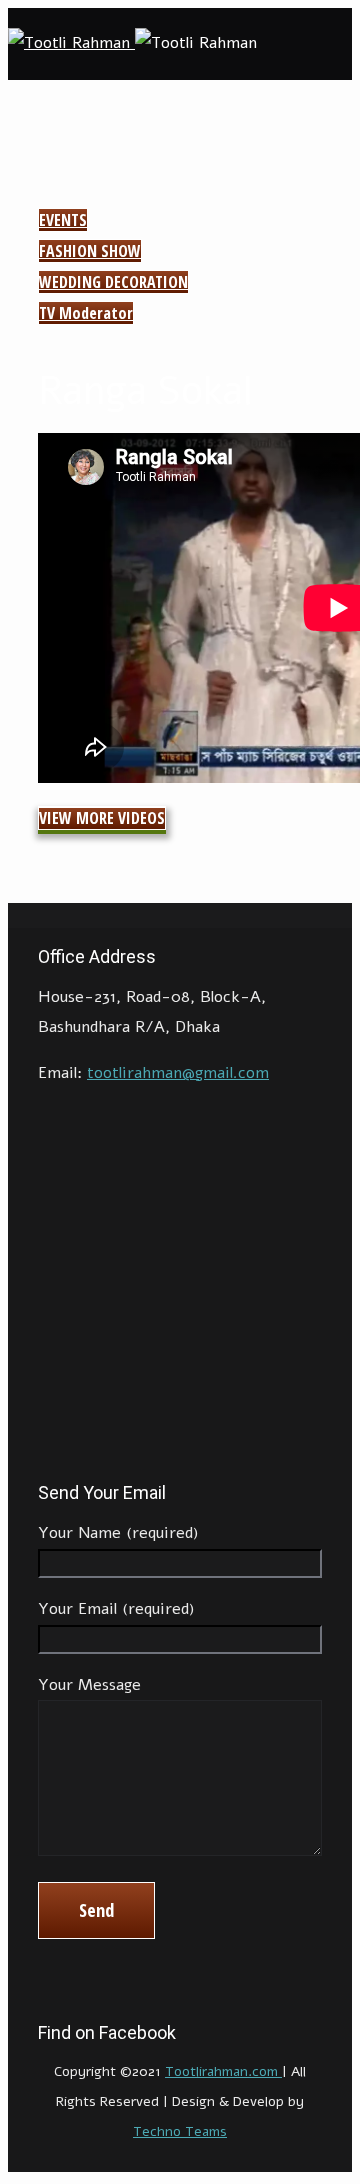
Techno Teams (180, 2131)
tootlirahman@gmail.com (178, 1073)
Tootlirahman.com (223, 2071)
